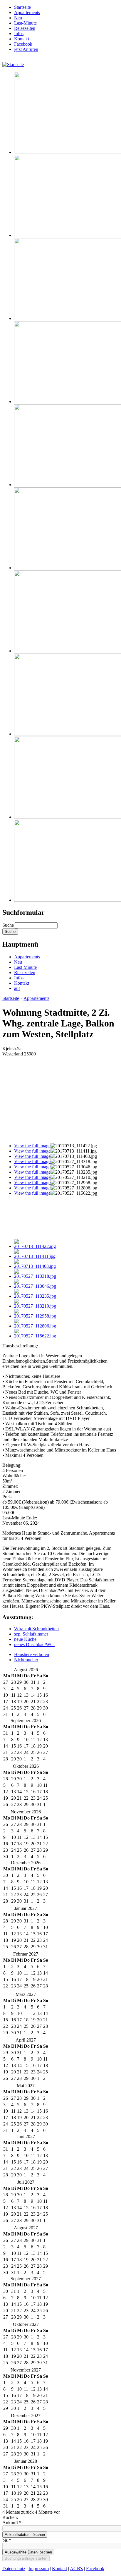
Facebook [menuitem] (23, 44)
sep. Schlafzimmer (31, 1634)
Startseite (11, 998)
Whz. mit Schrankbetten (36, 1629)
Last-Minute (25, 967)
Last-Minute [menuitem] (25, 23)
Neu (18, 962)
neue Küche (25, 1639)
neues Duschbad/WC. (34, 1644)
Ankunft (12, 2523)
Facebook (95, 2569)
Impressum (39, 2569)
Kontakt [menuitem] (22, 39)
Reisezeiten (25, 973)
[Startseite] (13, 65)
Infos (19, 978)
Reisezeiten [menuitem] (25, 28)
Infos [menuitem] (19, 33)
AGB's (76, 2569)
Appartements (27, 957)
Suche (9, 925)
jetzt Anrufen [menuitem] (26, 49)
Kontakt (22, 983)
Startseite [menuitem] (22, 7)
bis (7, 2540)
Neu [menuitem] (18, 18)
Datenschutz (14, 2569)
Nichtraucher (26, 1660)
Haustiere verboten (32, 1654)
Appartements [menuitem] (27, 12)
